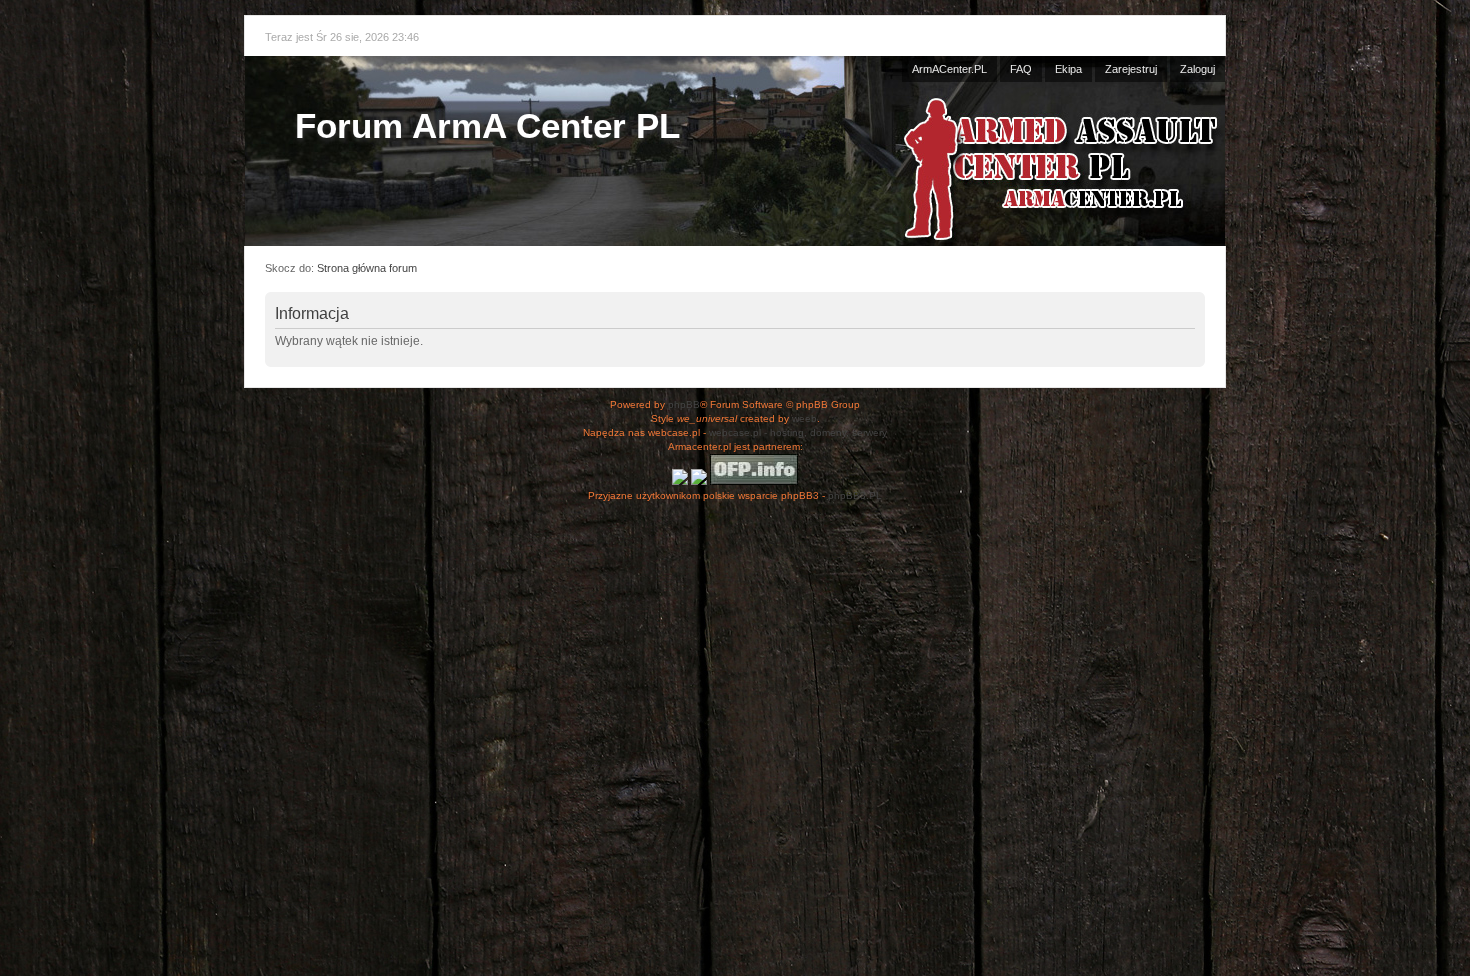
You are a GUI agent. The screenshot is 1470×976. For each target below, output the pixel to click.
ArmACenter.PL (949, 69)
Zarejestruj (1131, 69)
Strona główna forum (367, 268)
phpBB (684, 404)
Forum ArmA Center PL (487, 125)
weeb (804, 418)
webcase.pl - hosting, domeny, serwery (798, 432)
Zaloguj (1197, 69)
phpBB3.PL (855, 495)
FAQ (1021, 69)
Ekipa (1068, 69)
